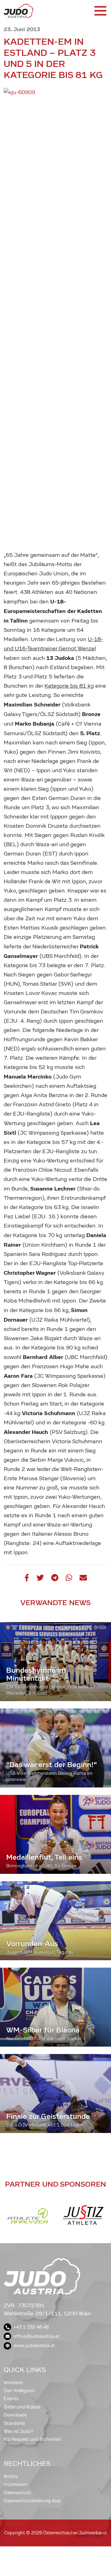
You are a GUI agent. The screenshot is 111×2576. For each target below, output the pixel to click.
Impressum (16, 2484)
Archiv (11, 2476)
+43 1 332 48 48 (31, 2327)
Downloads (15, 2415)
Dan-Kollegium (19, 2391)
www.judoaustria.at (34, 2346)
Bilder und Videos (22, 2407)
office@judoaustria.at (37, 2336)
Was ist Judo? (18, 2431)
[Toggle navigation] (100, 11)
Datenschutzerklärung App (32, 2501)
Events (11, 2399)
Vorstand (13, 2383)
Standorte (14, 2423)
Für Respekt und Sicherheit (33, 2439)
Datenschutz (17, 2493)
